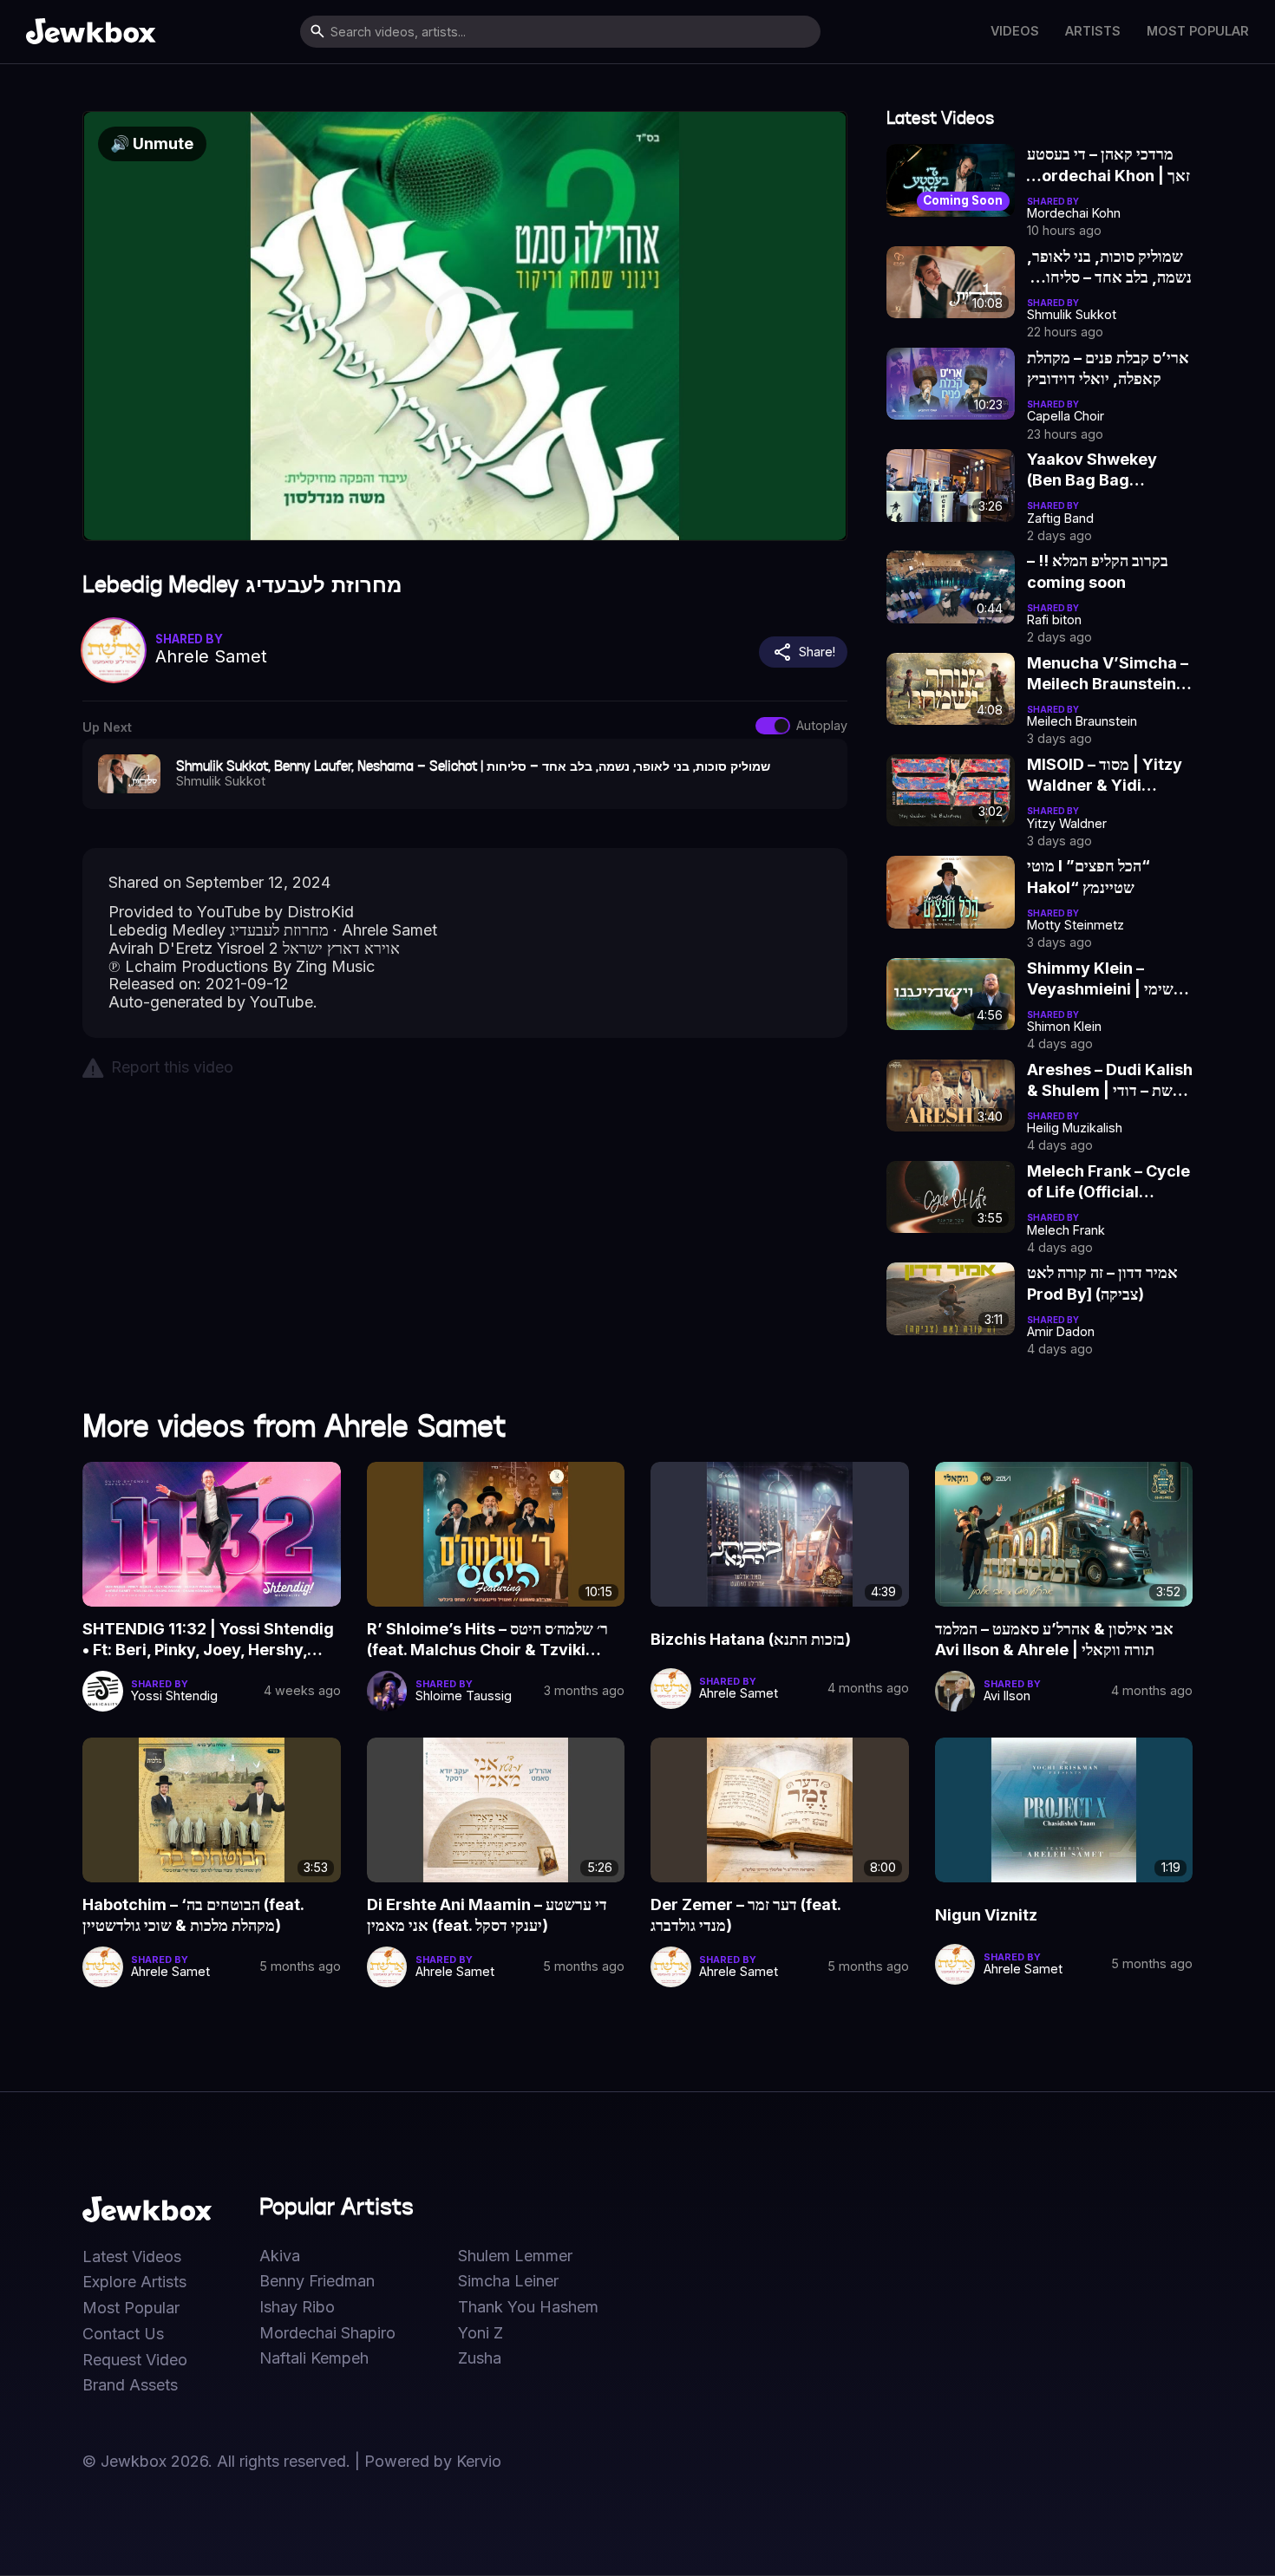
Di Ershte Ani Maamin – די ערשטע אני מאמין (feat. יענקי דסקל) (487, 1915)
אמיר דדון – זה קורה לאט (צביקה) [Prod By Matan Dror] (1102, 1284)
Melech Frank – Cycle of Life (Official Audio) (1108, 1183)
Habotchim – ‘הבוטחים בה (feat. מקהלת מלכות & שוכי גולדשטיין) (193, 1915)
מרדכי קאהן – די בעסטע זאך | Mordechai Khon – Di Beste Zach (1108, 166)
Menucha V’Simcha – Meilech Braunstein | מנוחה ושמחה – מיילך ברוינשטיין (1108, 675)
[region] (465, 326)
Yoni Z (481, 2333)
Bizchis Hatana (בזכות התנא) (751, 1639)
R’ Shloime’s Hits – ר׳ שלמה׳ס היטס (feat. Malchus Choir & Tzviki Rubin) (487, 1640)
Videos (1015, 31)
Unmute (152, 143)
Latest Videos (132, 2257)
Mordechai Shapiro (327, 2333)
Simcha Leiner (508, 2281)
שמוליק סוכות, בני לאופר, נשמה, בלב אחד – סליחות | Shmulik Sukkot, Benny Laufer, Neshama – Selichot (1109, 268)
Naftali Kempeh (314, 2358)
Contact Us (123, 2334)
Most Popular (1198, 31)
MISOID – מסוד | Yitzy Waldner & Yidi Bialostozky (1105, 776)
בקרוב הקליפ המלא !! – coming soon (1098, 571)
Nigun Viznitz (986, 1915)
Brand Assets (130, 2385)
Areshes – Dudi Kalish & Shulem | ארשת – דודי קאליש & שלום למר (1110, 1081)
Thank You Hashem (528, 2307)
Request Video (135, 2360)
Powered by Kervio (433, 2461)
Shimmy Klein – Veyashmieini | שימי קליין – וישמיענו (1100, 980)
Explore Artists (134, 2282)
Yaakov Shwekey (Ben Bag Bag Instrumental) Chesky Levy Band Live (1110, 471)
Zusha (480, 2358)
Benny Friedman (317, 2281)
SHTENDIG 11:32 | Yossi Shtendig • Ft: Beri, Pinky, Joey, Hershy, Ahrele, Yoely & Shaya (208, 1640)
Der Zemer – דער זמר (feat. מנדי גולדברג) (746, 1915)
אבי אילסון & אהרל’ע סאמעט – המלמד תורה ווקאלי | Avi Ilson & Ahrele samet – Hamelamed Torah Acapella (1054, 1640)
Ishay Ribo (297, 2307)
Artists (1093, 31)
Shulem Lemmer (515, 2256)
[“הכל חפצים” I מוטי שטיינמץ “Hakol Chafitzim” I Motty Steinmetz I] (951, 892)
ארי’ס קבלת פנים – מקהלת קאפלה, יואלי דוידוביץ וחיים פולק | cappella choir (1108, 369)
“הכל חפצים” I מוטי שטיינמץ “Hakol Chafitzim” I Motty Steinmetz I (1097, 877)
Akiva (280, 2256)
